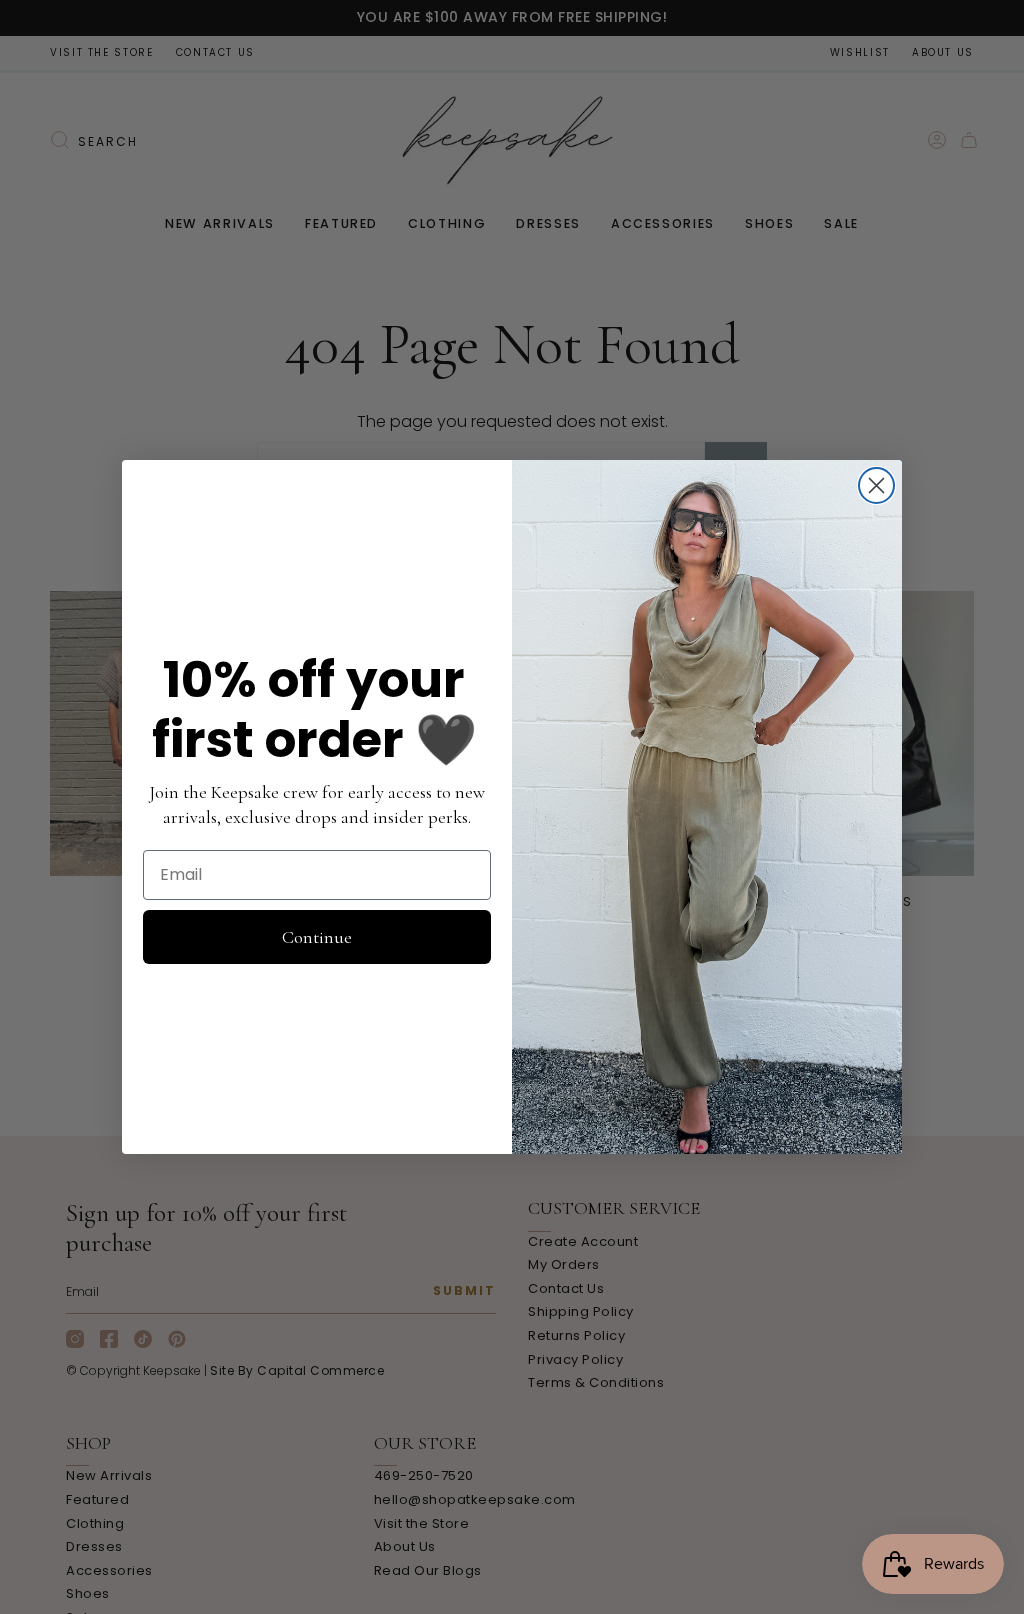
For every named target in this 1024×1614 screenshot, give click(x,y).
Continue (317, 937)
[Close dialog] (876, 485)
